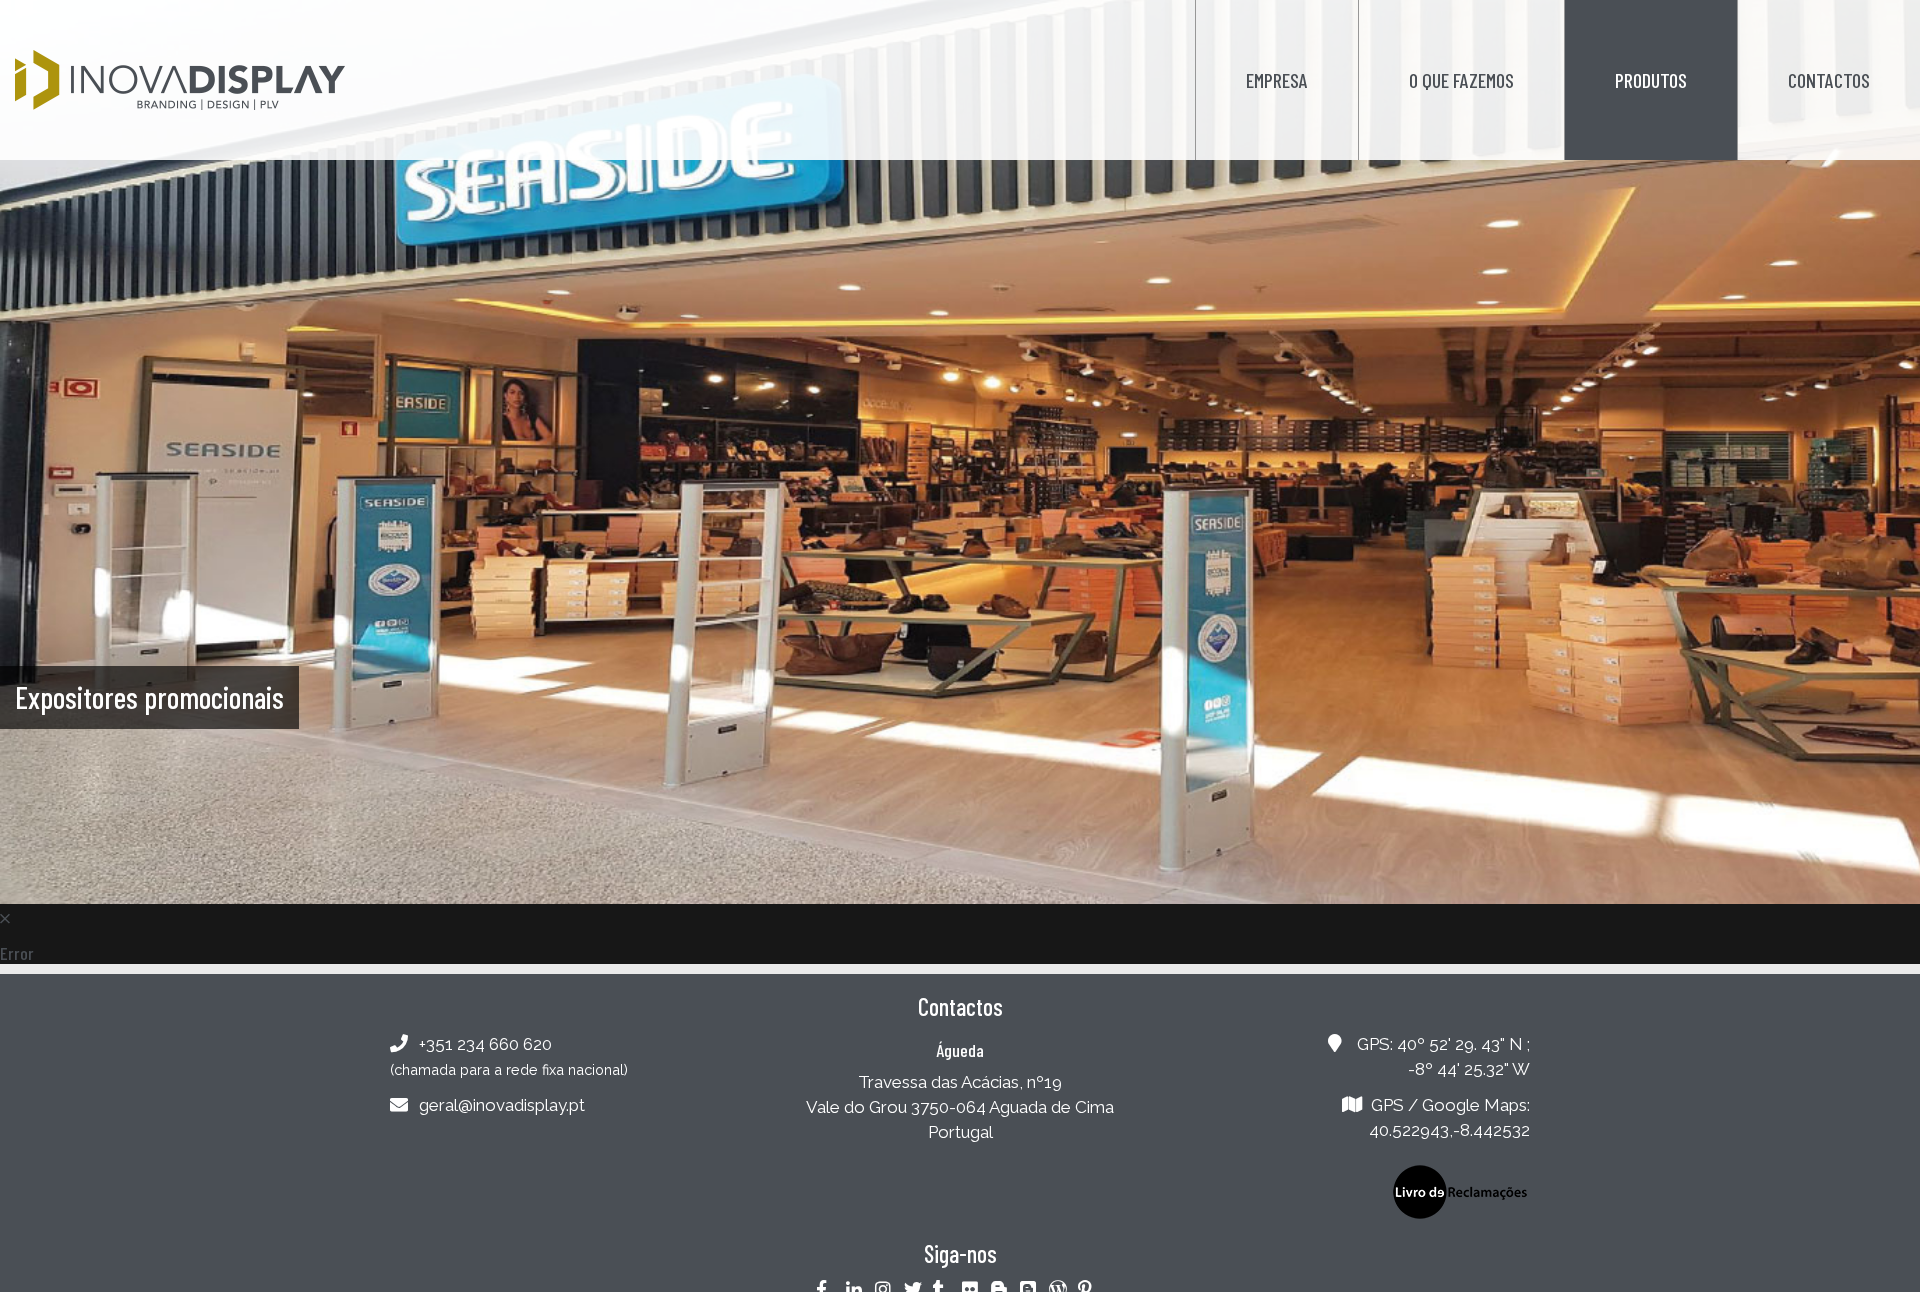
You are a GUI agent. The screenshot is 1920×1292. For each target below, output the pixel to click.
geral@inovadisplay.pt (502, 1105)
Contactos (1829, 80)
